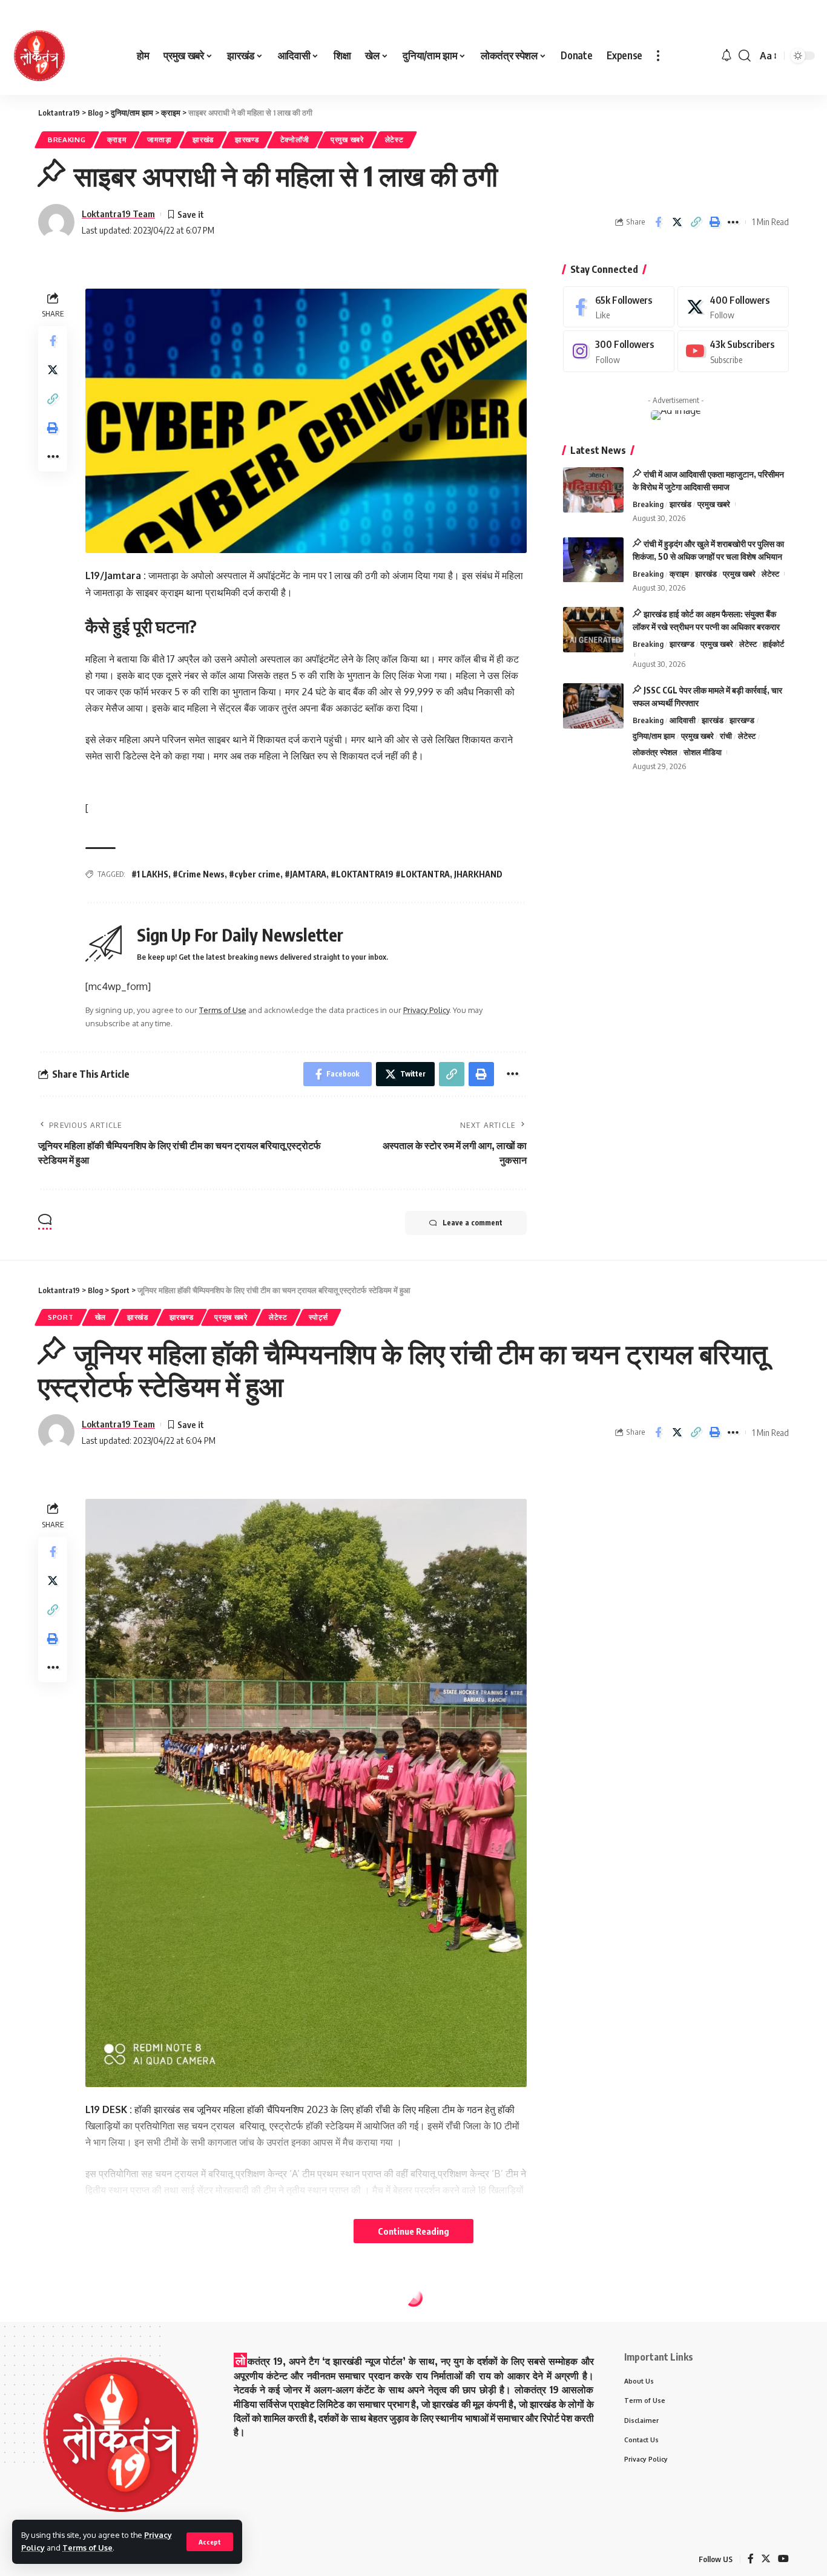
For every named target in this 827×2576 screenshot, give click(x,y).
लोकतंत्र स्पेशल (655, 753)
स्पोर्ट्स (318, 1317)
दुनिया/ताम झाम (654, 736)
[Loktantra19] (39, 56)
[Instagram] (619, 352)
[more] (658, 56)
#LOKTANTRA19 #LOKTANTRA (390, 874)
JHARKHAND (478, 874)
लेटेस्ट (394, 139)
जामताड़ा (159, 139)
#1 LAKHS (150, 874)
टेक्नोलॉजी (295, 139)
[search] (745, 56)
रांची (726, 736)
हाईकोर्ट (773, 644)
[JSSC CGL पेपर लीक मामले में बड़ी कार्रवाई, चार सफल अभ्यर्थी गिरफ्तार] (593, 706)
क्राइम (117, 139)
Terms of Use (87, 2548)
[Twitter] (733, 307)
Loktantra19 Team (118, 214)
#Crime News (199, 874)
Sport (61, 1317)
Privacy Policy (426, 1010)
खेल (100, 1317)
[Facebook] (619, 307)
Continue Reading (413, 2231)
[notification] (727, 56)
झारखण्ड (247, 139)
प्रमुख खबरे (347, 139)
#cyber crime (255, 874)
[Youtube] (733, 352)
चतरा (96, 2325)
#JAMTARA (305, 874)
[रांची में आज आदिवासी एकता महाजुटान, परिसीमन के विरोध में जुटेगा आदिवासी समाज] (593, 490)
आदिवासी (683, 720)
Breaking (67, 139)
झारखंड (203, 139)
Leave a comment (473, 1223)
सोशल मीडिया (703, 753)
